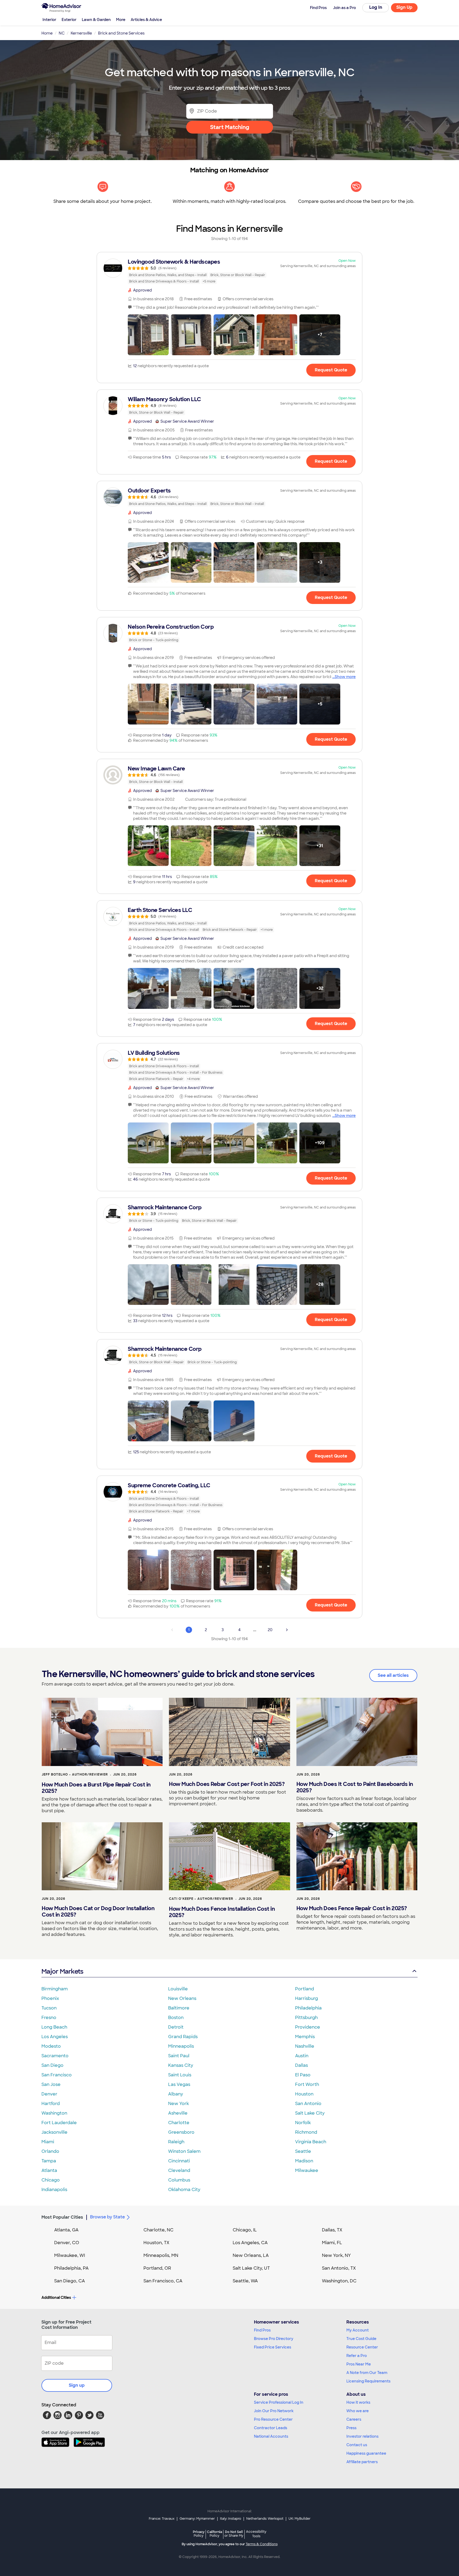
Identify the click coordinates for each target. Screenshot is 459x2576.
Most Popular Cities (62, 2217)
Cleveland (179, 2170)
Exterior (69, 20)
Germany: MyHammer (197, 2519)
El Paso (303, 2075)
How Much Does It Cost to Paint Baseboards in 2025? (355, 1787)
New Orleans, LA (251, 2255)
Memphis (305, 2037)
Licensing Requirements (368, 2381)
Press (351, 2428)
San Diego (52, 2065)
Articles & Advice (146, 20)
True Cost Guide (361, 2339)
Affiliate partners (362, 2462)
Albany (176, 2094)
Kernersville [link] (81, 33)
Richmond (306, 2132)
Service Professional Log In (279, 2402)
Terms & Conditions (262, 2544)
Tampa (49, 2161)
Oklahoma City (184, 2190)
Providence (308, 2027)
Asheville (178, 2113)
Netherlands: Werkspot (265, 2519)
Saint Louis (180, 2075)
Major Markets (62, 1971)
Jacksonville (54, 2132)
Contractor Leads (271, 2428)
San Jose (51, 2084)
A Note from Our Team (367, 2373)
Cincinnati (179, 2161)
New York (178, 2104)
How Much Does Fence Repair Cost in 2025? (352, 1908)
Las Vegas (179, 2084)
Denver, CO (67, 2243)
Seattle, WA (245, 2281)
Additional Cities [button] (56, 2298)
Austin (302, 2056)
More (121, 20)
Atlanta (49, 2170)
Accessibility (256, 2534)
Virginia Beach (311, 2142)
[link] (229, 271)
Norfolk (303, 2123)
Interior (49, 20)
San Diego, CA (70, 2281)
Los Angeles (55, 2037)
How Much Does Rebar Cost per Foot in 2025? (227, 1784)
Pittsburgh (306, 2018)
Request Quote (331, 370)
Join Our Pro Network (274, 2411)
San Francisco (57, 2075)
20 (270, 1630)
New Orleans (182, 1998)
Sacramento (55, 2056)
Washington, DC (339, 2281)
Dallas (301, 2065)
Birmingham (55, 1989)
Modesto (51, 2046)
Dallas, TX (332, 2230)
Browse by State (107, 2217)
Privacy (199, 2534)
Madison (304, 2161)
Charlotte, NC (158, 2230)
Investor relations (362, 2436)
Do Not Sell (234, 2534)
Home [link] (47, 33)
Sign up (77, 2385)
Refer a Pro (357, 2356)
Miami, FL (332, 2243)
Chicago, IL (245, 2230)
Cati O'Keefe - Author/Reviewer (201, 1899)
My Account (358, 2330)
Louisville (178, 1989)
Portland (305, 1989)
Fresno (49, 2018)
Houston (304, 2094)
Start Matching (230, 127)
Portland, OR (157, 2268)
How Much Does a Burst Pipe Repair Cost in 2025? (96, 1788)
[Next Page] (287, 1630)
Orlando (50, 2151)
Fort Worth (307, 2084)
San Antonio (308, 2104)
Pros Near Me (359, 2364)
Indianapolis (54, 2190)
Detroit (176, 2027)
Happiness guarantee (366, 2453)
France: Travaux (162, 2519)
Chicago (51, 2180)
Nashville (305, 2046)
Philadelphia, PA (71, 2268)
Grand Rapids (183, 2037)
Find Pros (262, 2330)
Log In (376, 7)
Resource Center (362, 2347)
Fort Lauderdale (59, 2123)
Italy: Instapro (231, 2519)
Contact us (357, 2445)
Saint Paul (179, 2056)
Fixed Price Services (273, 2347)
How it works (358, 2402)
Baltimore (179, 2008)
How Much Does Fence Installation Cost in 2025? (222, 1912)
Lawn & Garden (96, 20)
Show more (345, 677)
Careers (354, 2419)
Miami (48, 2142)
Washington (54, 2113)
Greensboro (181, 2132)
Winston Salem (184, 2151)
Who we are (358, 2411)
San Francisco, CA (163, 2281)
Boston (176, 2018)
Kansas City (181, 2065)
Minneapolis (181, 2046)
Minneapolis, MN (161, 2255)
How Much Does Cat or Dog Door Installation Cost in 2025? (98, 1911)
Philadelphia (308, 2008)
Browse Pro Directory (274, 2339)
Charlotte (179, 2123)
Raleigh (176, 2142)
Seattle (303, 2151)
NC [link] (62, 33)
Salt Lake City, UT (251, 2268)
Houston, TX (156, 2243)
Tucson (49, 2008)
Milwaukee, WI (70, 2255)
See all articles (393, 1675)
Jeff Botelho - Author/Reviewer (75, 1775)
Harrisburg (307, 1998)
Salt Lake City (310, 2113)
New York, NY (336, 2255)
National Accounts (271, 2436)
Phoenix (50, 1998)
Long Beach (54, 2027)
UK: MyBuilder (299, 2519)
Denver (49, 2094)
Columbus (179, 2180)
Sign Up (404, 7)
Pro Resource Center (273, 2419)
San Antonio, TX (339, 2268)
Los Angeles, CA (250, 2243)
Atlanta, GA (66, 2230)
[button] (148, 335)
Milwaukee (307, 2170)
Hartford (51, 2104)
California (214, 2534)
